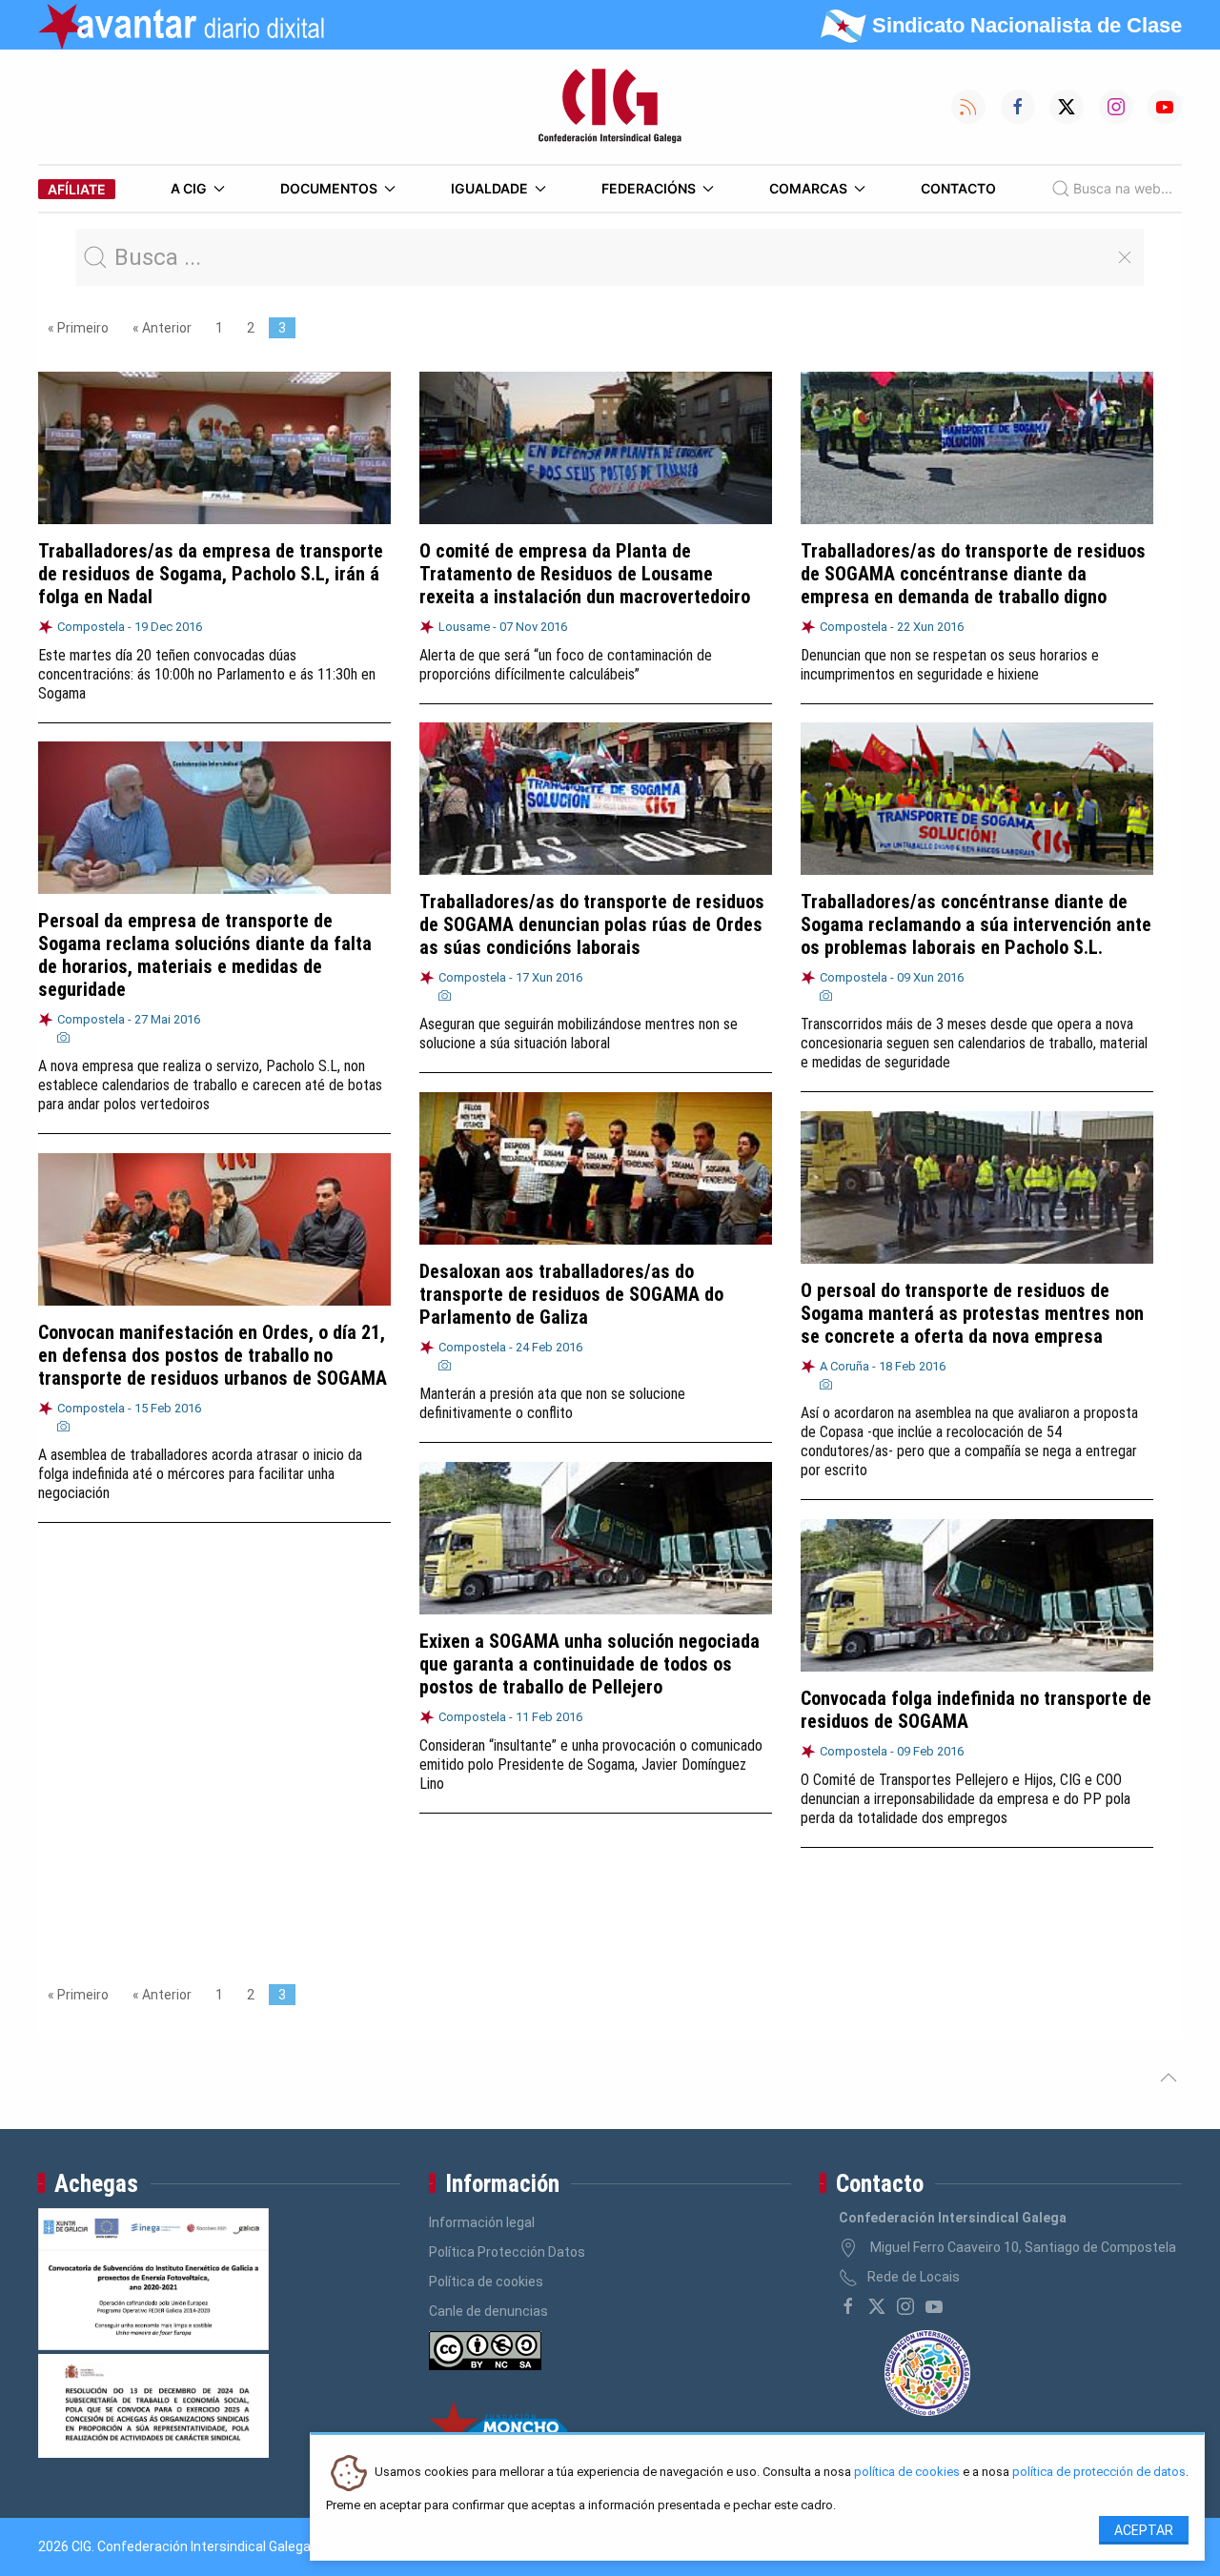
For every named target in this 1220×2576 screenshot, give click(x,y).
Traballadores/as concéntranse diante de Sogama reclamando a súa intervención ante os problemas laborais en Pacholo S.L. (976, 924)
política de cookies (907, 2473)
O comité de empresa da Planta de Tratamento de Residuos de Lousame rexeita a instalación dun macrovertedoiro (585, 574)
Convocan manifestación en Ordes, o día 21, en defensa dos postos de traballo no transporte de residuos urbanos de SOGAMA (213, 1355)
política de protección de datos (1099, 2473)
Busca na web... (1123, 188)
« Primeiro (78, 328)
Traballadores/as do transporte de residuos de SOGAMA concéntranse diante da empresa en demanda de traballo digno (973, 574)
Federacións (649, 188)
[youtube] (934, 2306)
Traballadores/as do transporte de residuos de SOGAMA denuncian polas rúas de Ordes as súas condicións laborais (592, 924)
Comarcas (808, 188)
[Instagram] (905, 2306)
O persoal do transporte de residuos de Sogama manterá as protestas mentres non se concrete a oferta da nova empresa (972, 1313)
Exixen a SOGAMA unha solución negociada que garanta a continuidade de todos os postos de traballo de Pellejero (590, 1664)
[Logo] (610, 107)
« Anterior (162, 328)
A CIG (189, 188)
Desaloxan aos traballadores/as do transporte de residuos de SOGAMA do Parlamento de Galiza (571, 1294)
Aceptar (1144, 2530)
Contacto (958, 188)
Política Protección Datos (507, 2252)
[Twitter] (877, 2306)
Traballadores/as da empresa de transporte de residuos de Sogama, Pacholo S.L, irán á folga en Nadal (211, 574)
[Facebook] (848, 2306)
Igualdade (489, 188)
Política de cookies (486, 2282)
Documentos (329, 188)
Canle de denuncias (488, 2311)
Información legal (482, 2222)
